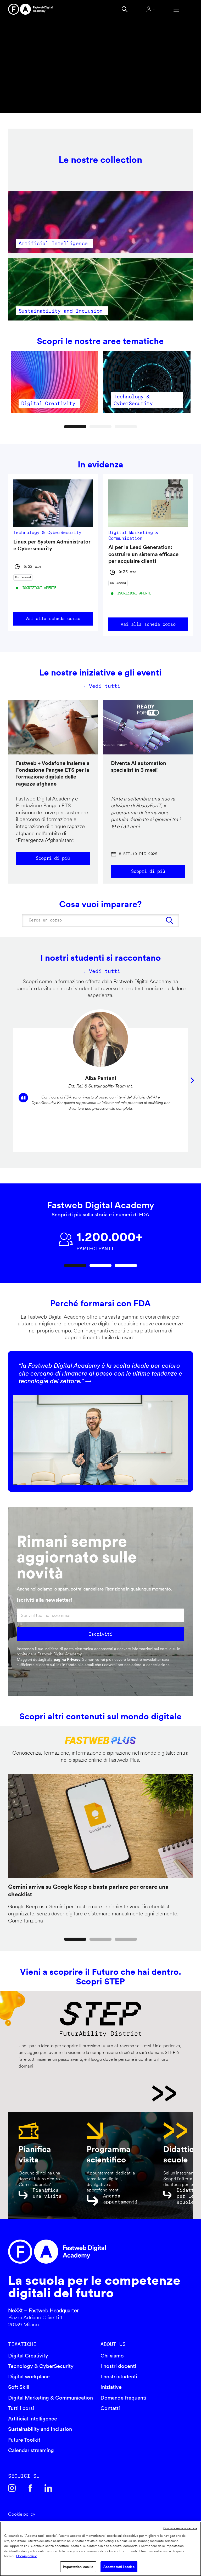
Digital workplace (29, 2377)
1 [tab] (75, 427)
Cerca (125, 9)
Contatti (110, 2408)
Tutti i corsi (21, 2408)
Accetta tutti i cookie (119, 2567)
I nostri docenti (118, 2366)
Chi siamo (112, 2356)
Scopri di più (53, 858)
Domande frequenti (123, 2398)
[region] (100, 2549)
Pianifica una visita (47, 2193)
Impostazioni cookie (78, 2567)
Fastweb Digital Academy (79, 2252)
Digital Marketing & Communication (51, 2398)
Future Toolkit (24, 2440)
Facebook (30, 2488)
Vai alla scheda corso (53, 619)
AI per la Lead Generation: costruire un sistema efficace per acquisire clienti (143, 554)
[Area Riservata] (150, 9)
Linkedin (48, 2488)
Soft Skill (19, 2387)
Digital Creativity (28, 2356)
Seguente (192, 1080)
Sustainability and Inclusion (40, 2429)
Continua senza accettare (180, 2528)
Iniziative (111, 2387)
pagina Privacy (67, 1659)
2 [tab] (101, 427)
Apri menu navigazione (176, 9)
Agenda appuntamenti (120, 2199)
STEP (97, 2093)
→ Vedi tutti (100, 686)
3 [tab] (126, 427)
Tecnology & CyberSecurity (41, 2366)
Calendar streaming (31, 2450)
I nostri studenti (119, 2377)
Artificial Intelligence (33, 2419)
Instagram (12, 2488)
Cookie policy (22, 2514)
